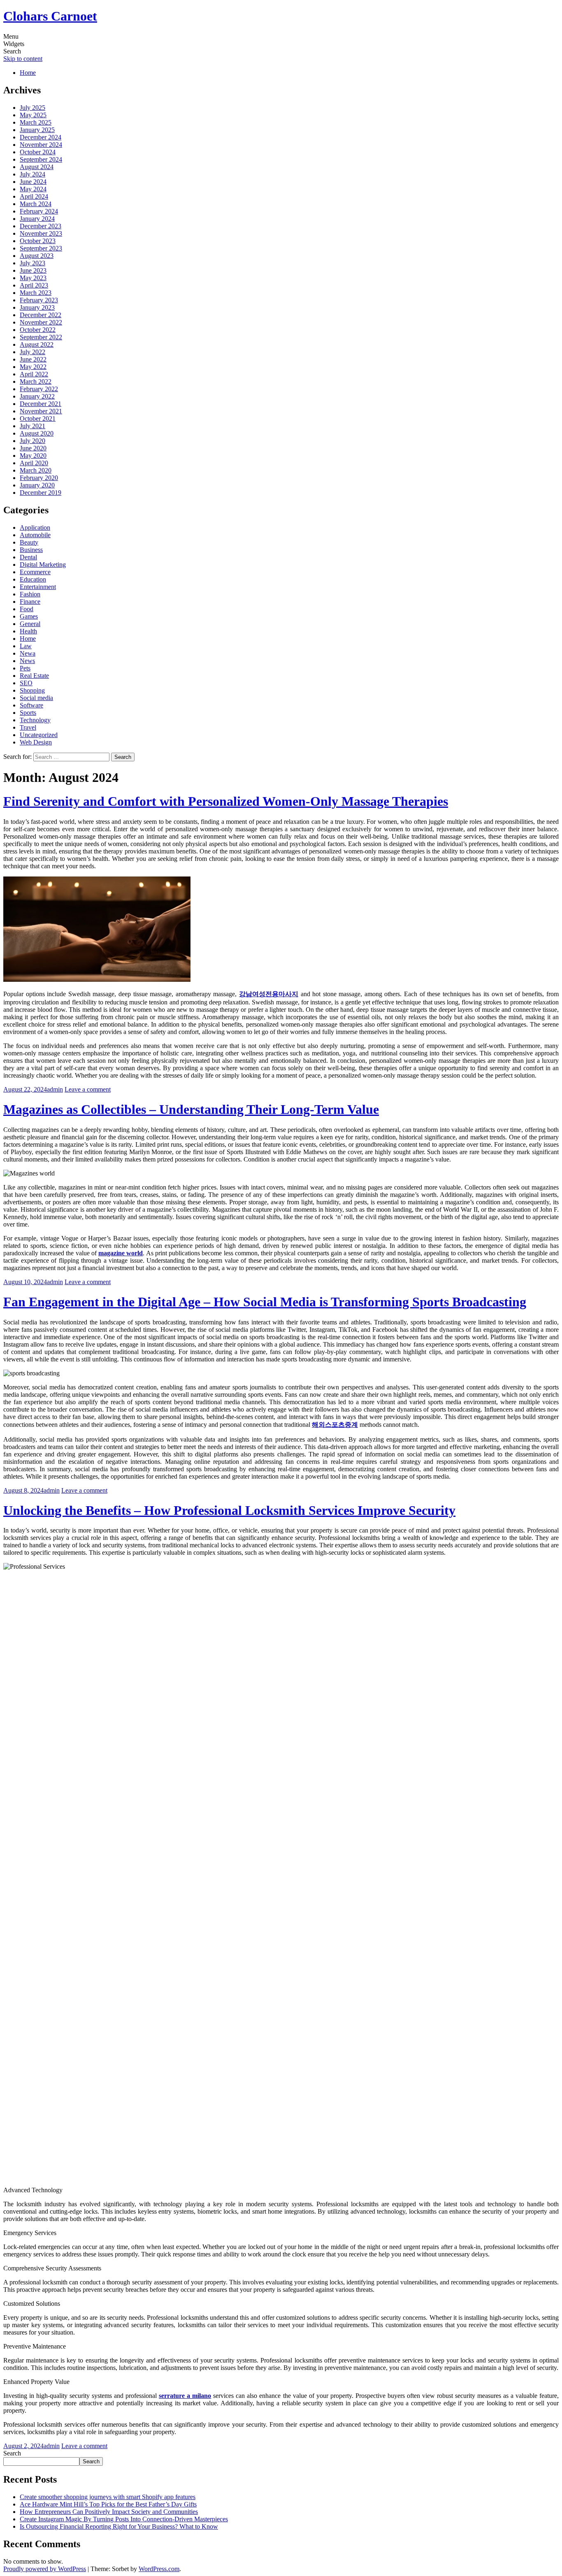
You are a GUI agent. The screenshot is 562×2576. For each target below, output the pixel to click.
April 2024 (34, 196)
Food (27, 609)
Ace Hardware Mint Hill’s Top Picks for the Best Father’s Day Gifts (108, 2504)
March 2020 (36, 470)
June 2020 (33, 448)
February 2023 (39, 300)
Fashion (30, 594)
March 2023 (36, 293)
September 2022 (41, 337)
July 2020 (33, 441)
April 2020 (34, 463)
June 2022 (33, 359)
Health (28, 631)
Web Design (36, 742)
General (30, 624)
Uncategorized (39, 735)
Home (28, 73)
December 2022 (41, 315)
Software (31, 705)
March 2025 (36, 122)
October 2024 (38, 152)
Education (33, 579)
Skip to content (23, 59)
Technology (35, 720)
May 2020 (33, 456)
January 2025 (37, 130)
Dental (28, 557)
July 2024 (33, 174)
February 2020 (39, 478)
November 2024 (41, 145)
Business (31, 550)
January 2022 (37, 396)
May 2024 (33, 189)
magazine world (121, 1253)
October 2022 (38, 330)
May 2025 (33, 115)
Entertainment (38, 587)
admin (55, 1089)
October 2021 (38, 419)
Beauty (29, 542)
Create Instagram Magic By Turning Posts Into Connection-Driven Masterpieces (124, 2519)
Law (26, 646)
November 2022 (41, 322)
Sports (28, 713)
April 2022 (34, 374)
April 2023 (34, 285)
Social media (36, 698)
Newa (28, 653)
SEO (26, 683)
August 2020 (37, 433)
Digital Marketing (43, 565)
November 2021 (41, 411)
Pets (25, 668)
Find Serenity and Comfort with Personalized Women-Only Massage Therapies (226, 801)
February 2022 (39, 389)
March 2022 (36, 381)
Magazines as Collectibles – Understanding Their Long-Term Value (191, 1109)
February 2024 (39, 211)
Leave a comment (88, 1089)
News (27, 661)
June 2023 (33, 270)
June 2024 (33, 182)
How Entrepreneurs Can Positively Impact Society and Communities (109, 2512)
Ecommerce (35, 572)
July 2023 (33, 263)
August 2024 (37, 167)
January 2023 (37, 307)
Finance (30, 602)
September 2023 (41, 248)
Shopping (32, 690)
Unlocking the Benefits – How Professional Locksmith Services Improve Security (229, 1510)
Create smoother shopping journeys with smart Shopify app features (108, 2497)
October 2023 (38, 241)
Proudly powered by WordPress (45, 2569)
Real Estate (34, 676)
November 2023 (41, 233)
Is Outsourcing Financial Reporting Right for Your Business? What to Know (119, 2526)
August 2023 (37, 256)
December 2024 (41, 137)
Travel (28, 727)
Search (12, 2453)
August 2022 (37, 344)
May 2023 (33, 278)
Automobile (35, 535)
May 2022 (33, 367)
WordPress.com (159, 2569)
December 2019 (41, 493)
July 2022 (33, 352)
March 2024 (36, 204)
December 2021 (41, 404)
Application (35, 527)
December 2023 (41, 226)
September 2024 (41, 159)
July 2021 (33, 426)
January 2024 (37, 219)
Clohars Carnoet (50, 16)
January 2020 (37, 485)
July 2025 (33, 108)
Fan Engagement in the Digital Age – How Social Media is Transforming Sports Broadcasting (265, 1302)
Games (29, 616)
